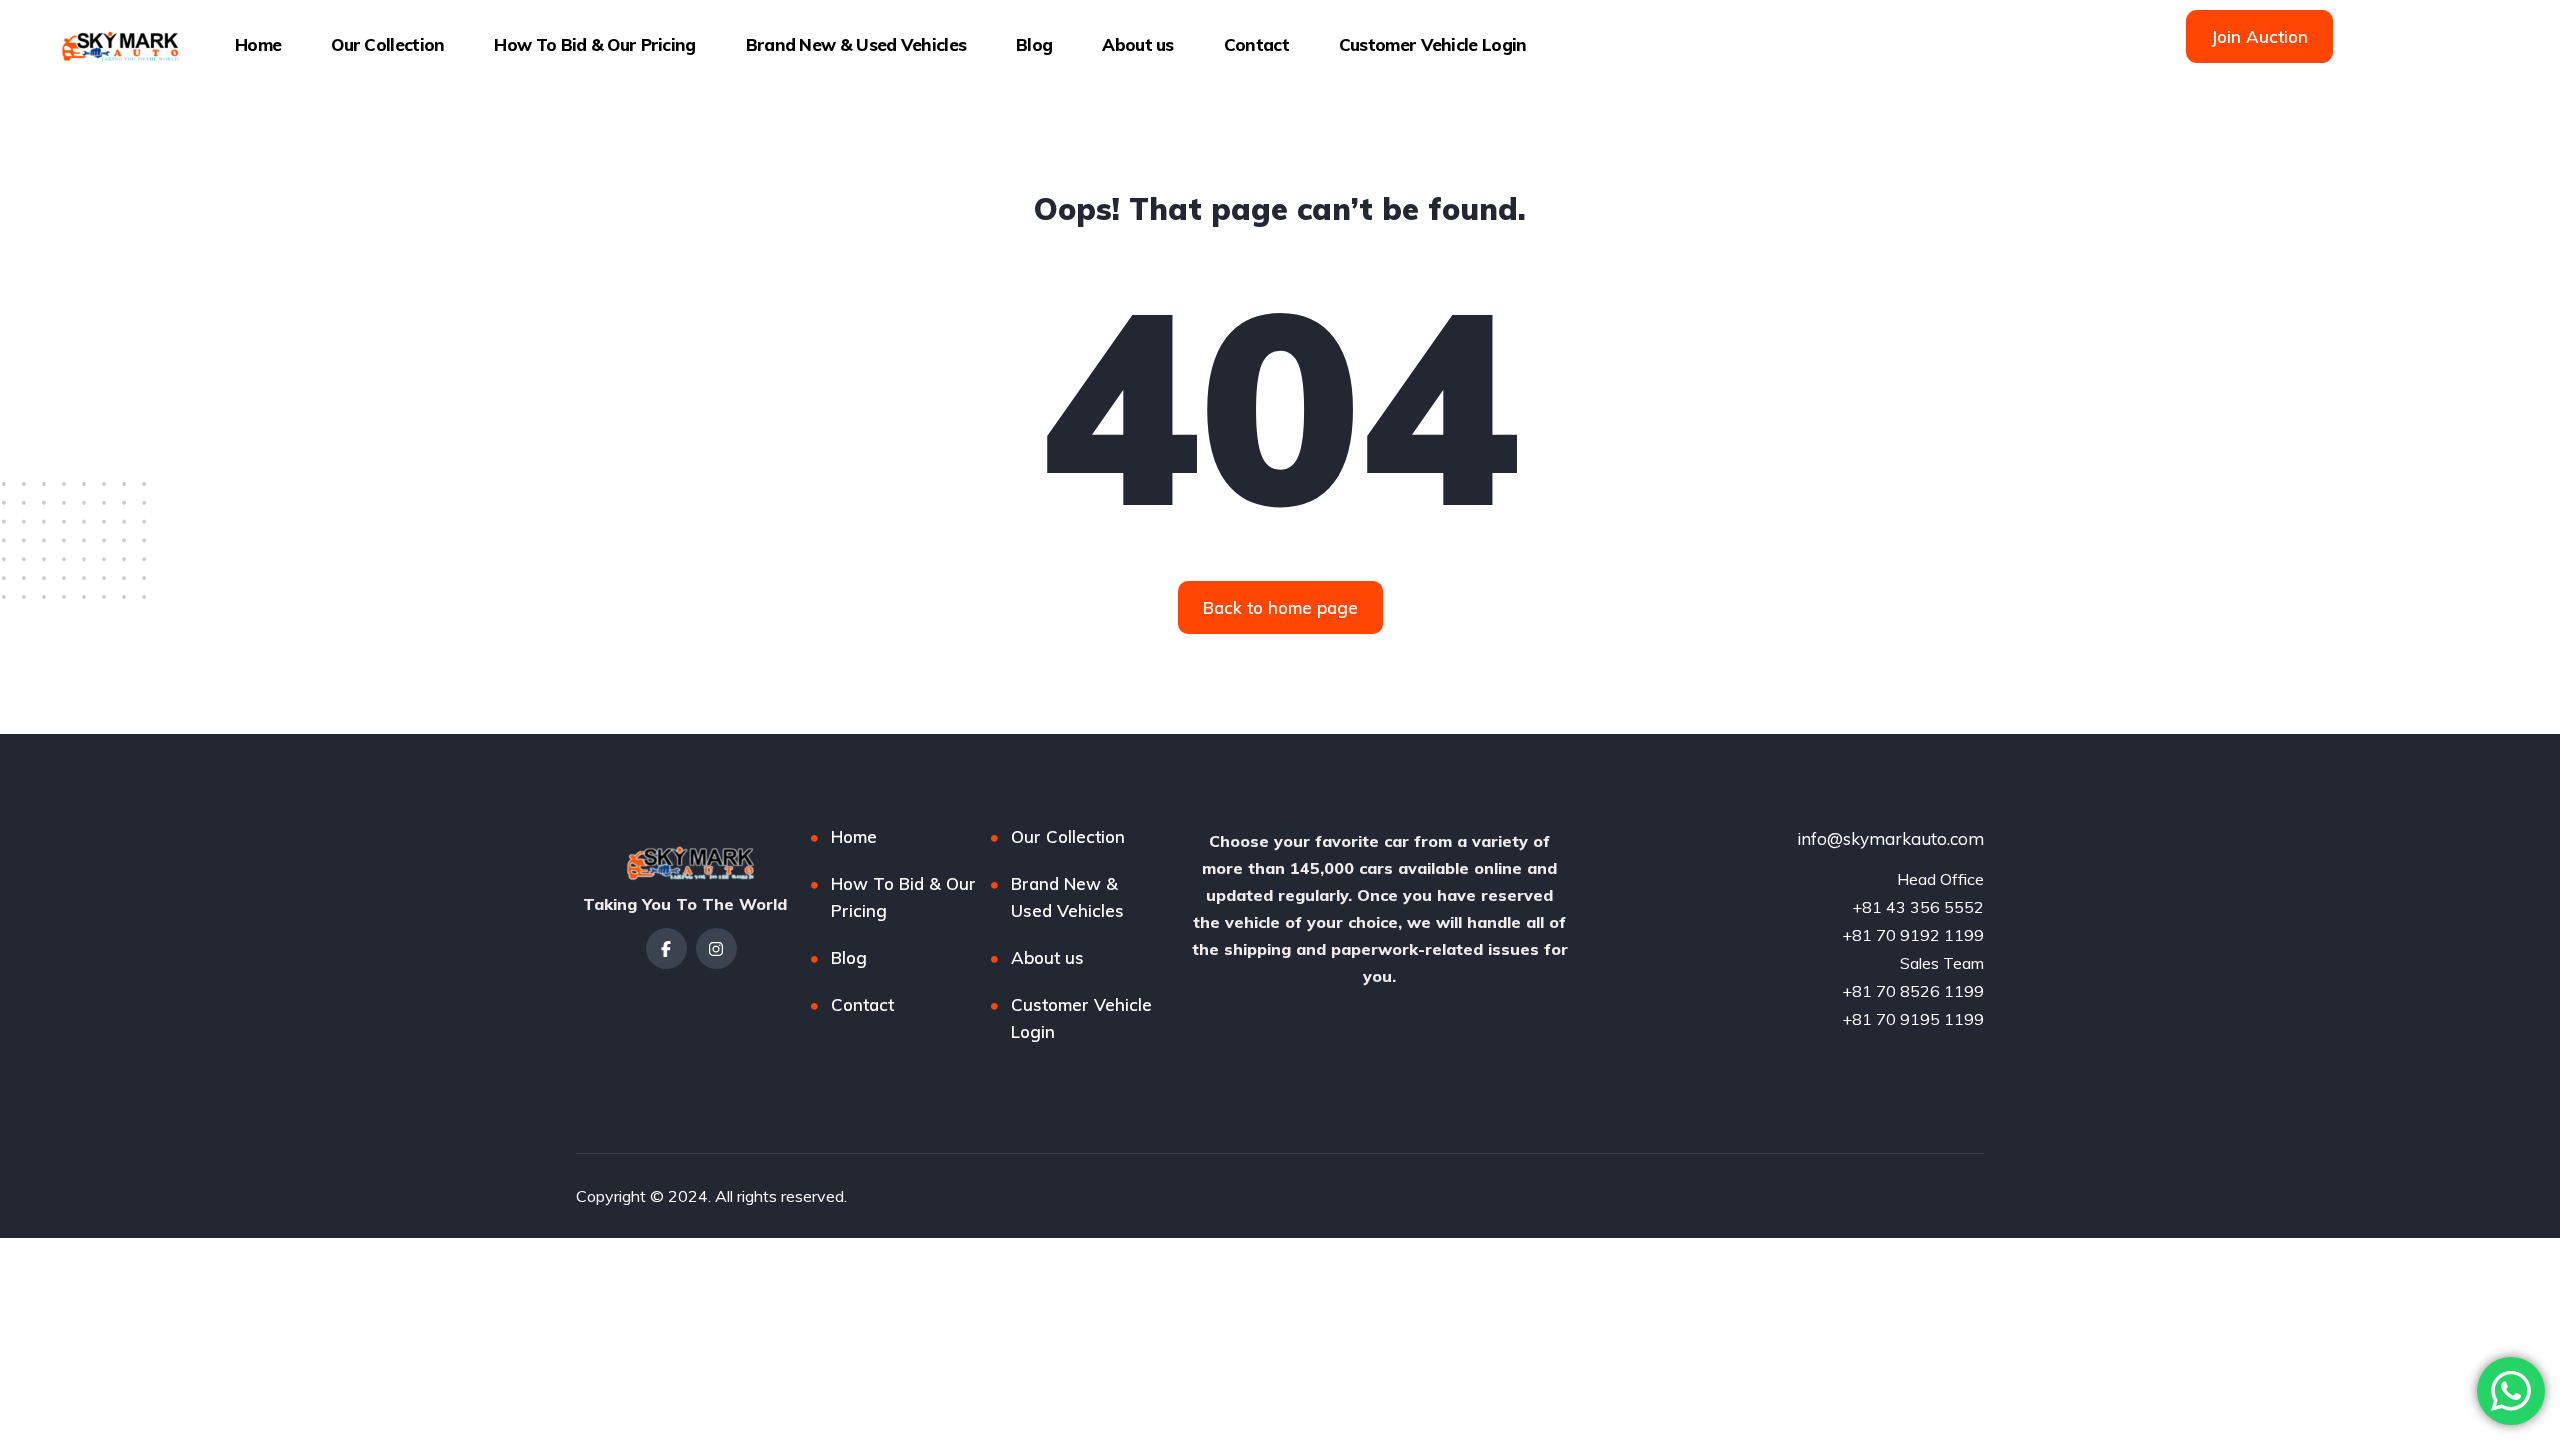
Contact (1256, 44)
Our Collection (387, 44)
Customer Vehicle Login (1433, 44)
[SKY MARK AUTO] (116, 45)
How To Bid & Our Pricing (594, 44)
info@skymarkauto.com (1890, 838)
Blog (1034, 44)
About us (1137, 44)
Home (258, 44)
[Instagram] (716, 948)
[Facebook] (666, 948)
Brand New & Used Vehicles (856, 44)
